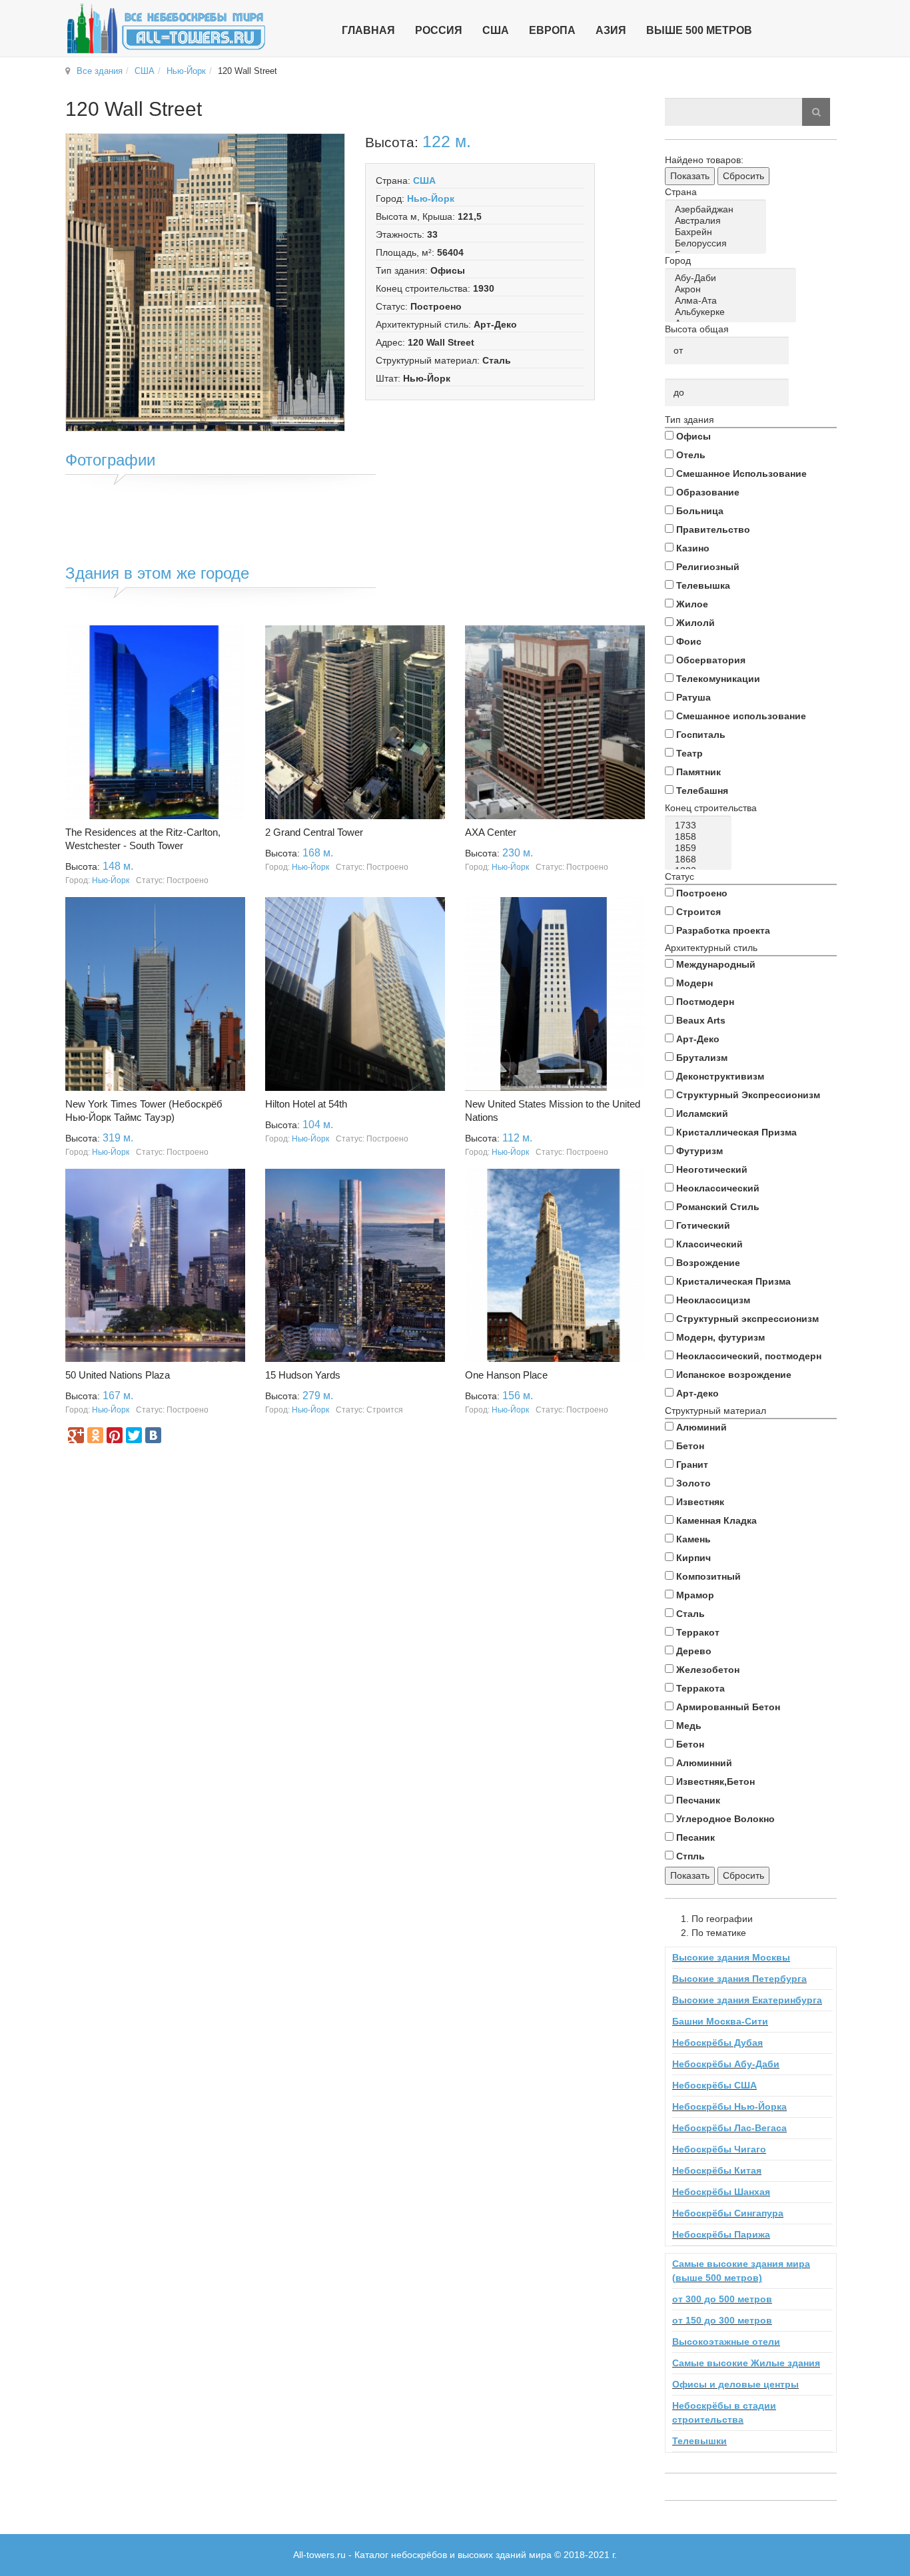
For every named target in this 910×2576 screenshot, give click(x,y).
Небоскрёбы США (714, 2085)
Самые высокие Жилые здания (746, 2363)
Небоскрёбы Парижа (721, 2234)
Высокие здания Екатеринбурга (747, 2000)
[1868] (700, 859)
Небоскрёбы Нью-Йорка (729, 2106)
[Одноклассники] (95, 1435)
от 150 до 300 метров (722, 2320)
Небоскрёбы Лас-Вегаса (729, 2128)
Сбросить (743, 176)
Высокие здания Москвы (731, 1957)
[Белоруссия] (718, 243)
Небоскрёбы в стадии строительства (724, 2413)
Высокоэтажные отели (726, 2342)
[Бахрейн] (718, 232)
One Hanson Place (506, 1375)
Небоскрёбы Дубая (717, 2043)
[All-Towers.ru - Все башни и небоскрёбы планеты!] (166, 28)
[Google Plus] (76, 1435)
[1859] (700, 848)
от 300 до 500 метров (722, 2299)
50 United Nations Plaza (118, 1375)
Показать (690, 176)
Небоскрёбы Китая (717, 2170)
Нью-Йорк (186, 71)
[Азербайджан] (718, 209)
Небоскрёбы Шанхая (721, 2192)
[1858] (700, 837)
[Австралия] (718, 221)
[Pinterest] (115, 1435)
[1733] (700, 825)
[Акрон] (733, 289)
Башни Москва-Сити (720, 2021)
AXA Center (491, 832)
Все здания (100, 71)
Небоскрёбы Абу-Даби (726, 2064)
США (145, 71)
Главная (368, 30)
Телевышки (699, 2441)
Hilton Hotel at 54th (306, 1104)
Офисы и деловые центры (735, 2384)
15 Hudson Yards (303, 1375)
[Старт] (816, 112)
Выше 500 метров (699, 30)
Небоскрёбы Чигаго (719, 2149)
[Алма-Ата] (733, 301)
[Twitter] (134, 1435)
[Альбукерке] (733, 312)
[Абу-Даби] (733, 278)
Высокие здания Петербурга (739, 1979)
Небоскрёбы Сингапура (728, 2213)
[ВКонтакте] (153, 1435)
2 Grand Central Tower (314, 832)
